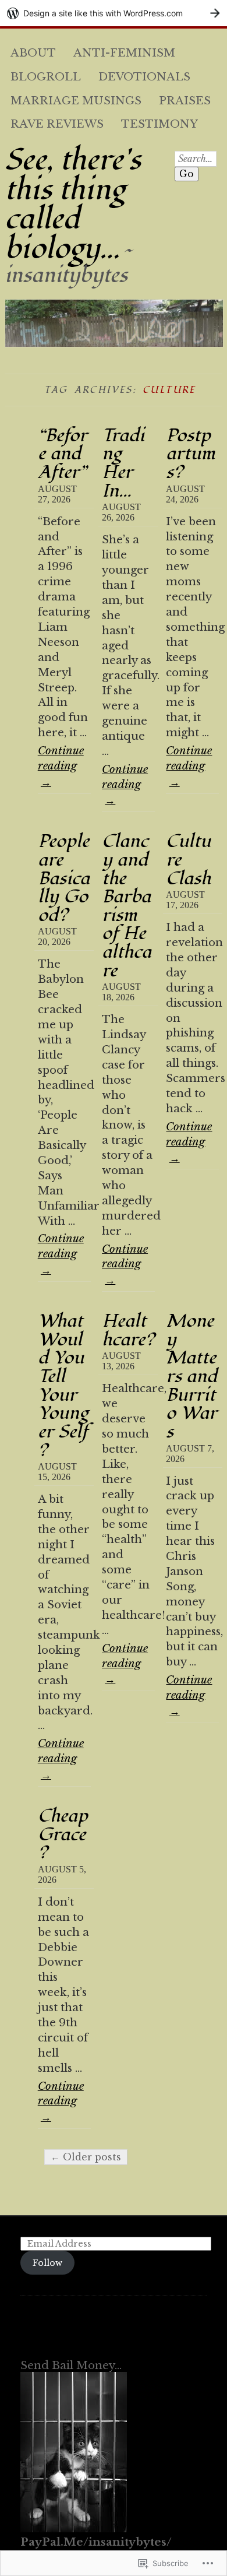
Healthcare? (128, 1330)
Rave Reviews (57, 124)
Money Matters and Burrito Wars (191, 1376)
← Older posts (86, 2157)
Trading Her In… (123, 463)
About (33, 53)
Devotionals (144, 77)
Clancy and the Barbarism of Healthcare (127, 906)
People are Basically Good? (64, 878)
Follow (47, 2263)
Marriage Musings (76, 101)
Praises (185, 101)
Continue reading (61, 766)
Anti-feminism (124, 53)
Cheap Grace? (63, 1834)
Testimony (159, 124)
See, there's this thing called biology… (73, 205)
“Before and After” (63, 454)
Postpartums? (190, 454)
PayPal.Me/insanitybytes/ (96, 2542)
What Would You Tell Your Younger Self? (63, 1385)
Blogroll (46, 77)
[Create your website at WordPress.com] (114, 13)
